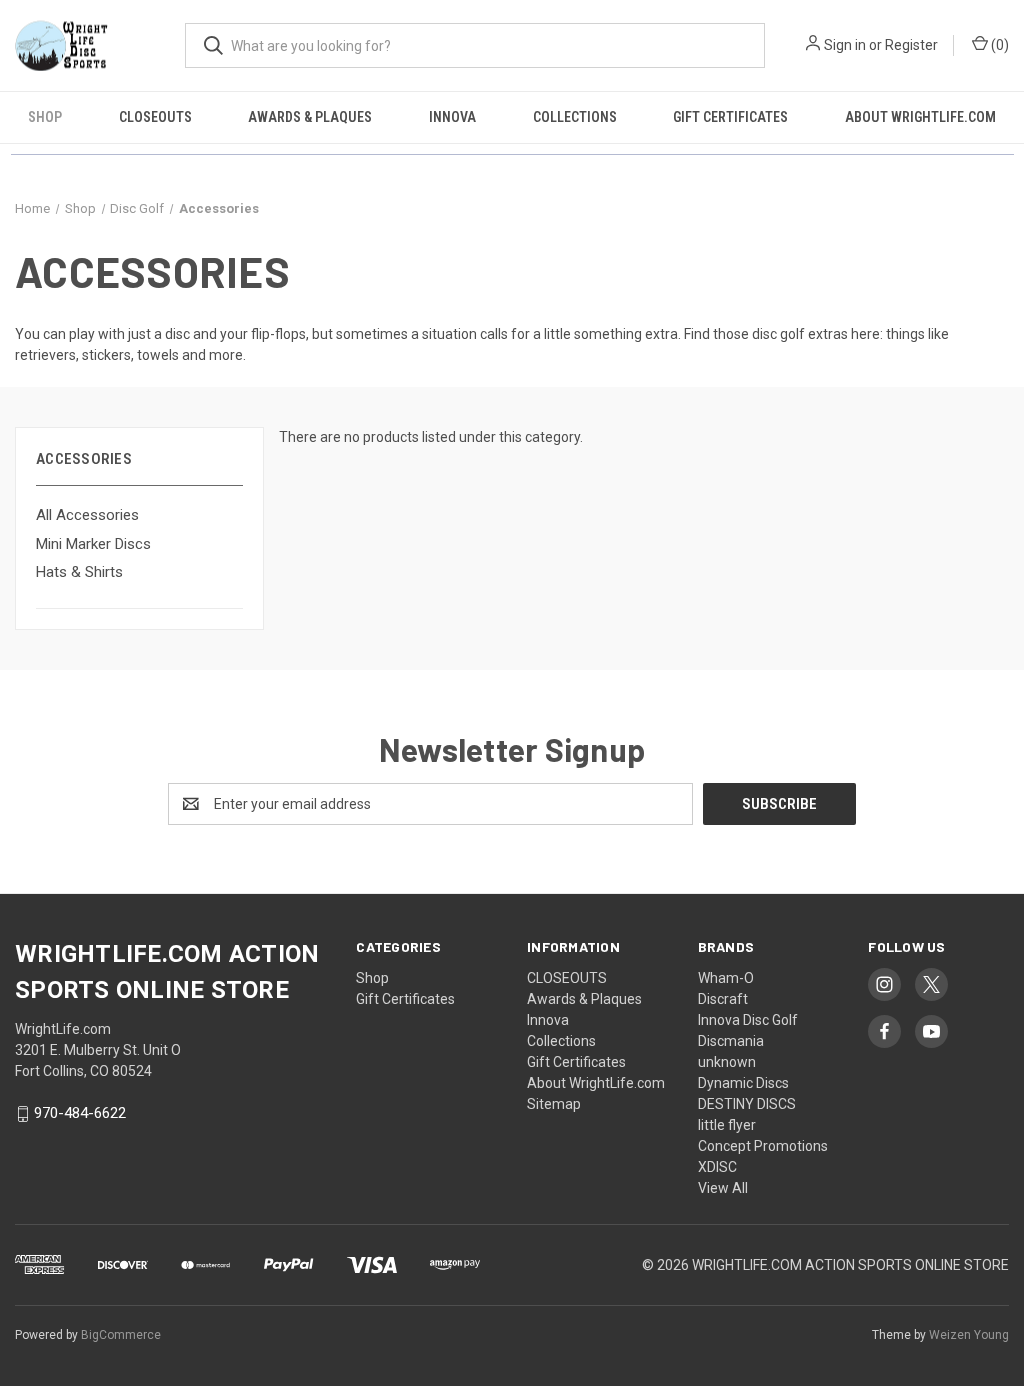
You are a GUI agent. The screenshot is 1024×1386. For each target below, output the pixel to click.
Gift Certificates (730, 117)
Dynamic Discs (743, 1083)
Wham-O (726, 978)
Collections (575, 117)
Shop (45, 117)
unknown (727, 1062)
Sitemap (554, 1104)
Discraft (723, 999)
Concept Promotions (763, 1146)
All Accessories (87, 515)
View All (723, 1188)
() (998, 45)
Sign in (845, 45)
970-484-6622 (80, 1114)
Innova (452, 117)
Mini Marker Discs (93, 544)
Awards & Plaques (310, 117)
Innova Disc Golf (748, 1020)
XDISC (717, 1167)
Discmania (731, 1041)
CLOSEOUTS (155, 117)
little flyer (727, 1125)
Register (911, 45)
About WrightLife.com (920, 117)
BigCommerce (121, 1335)
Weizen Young (969, 1335)
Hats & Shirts (79, 572)
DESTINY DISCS (747, 1104)
